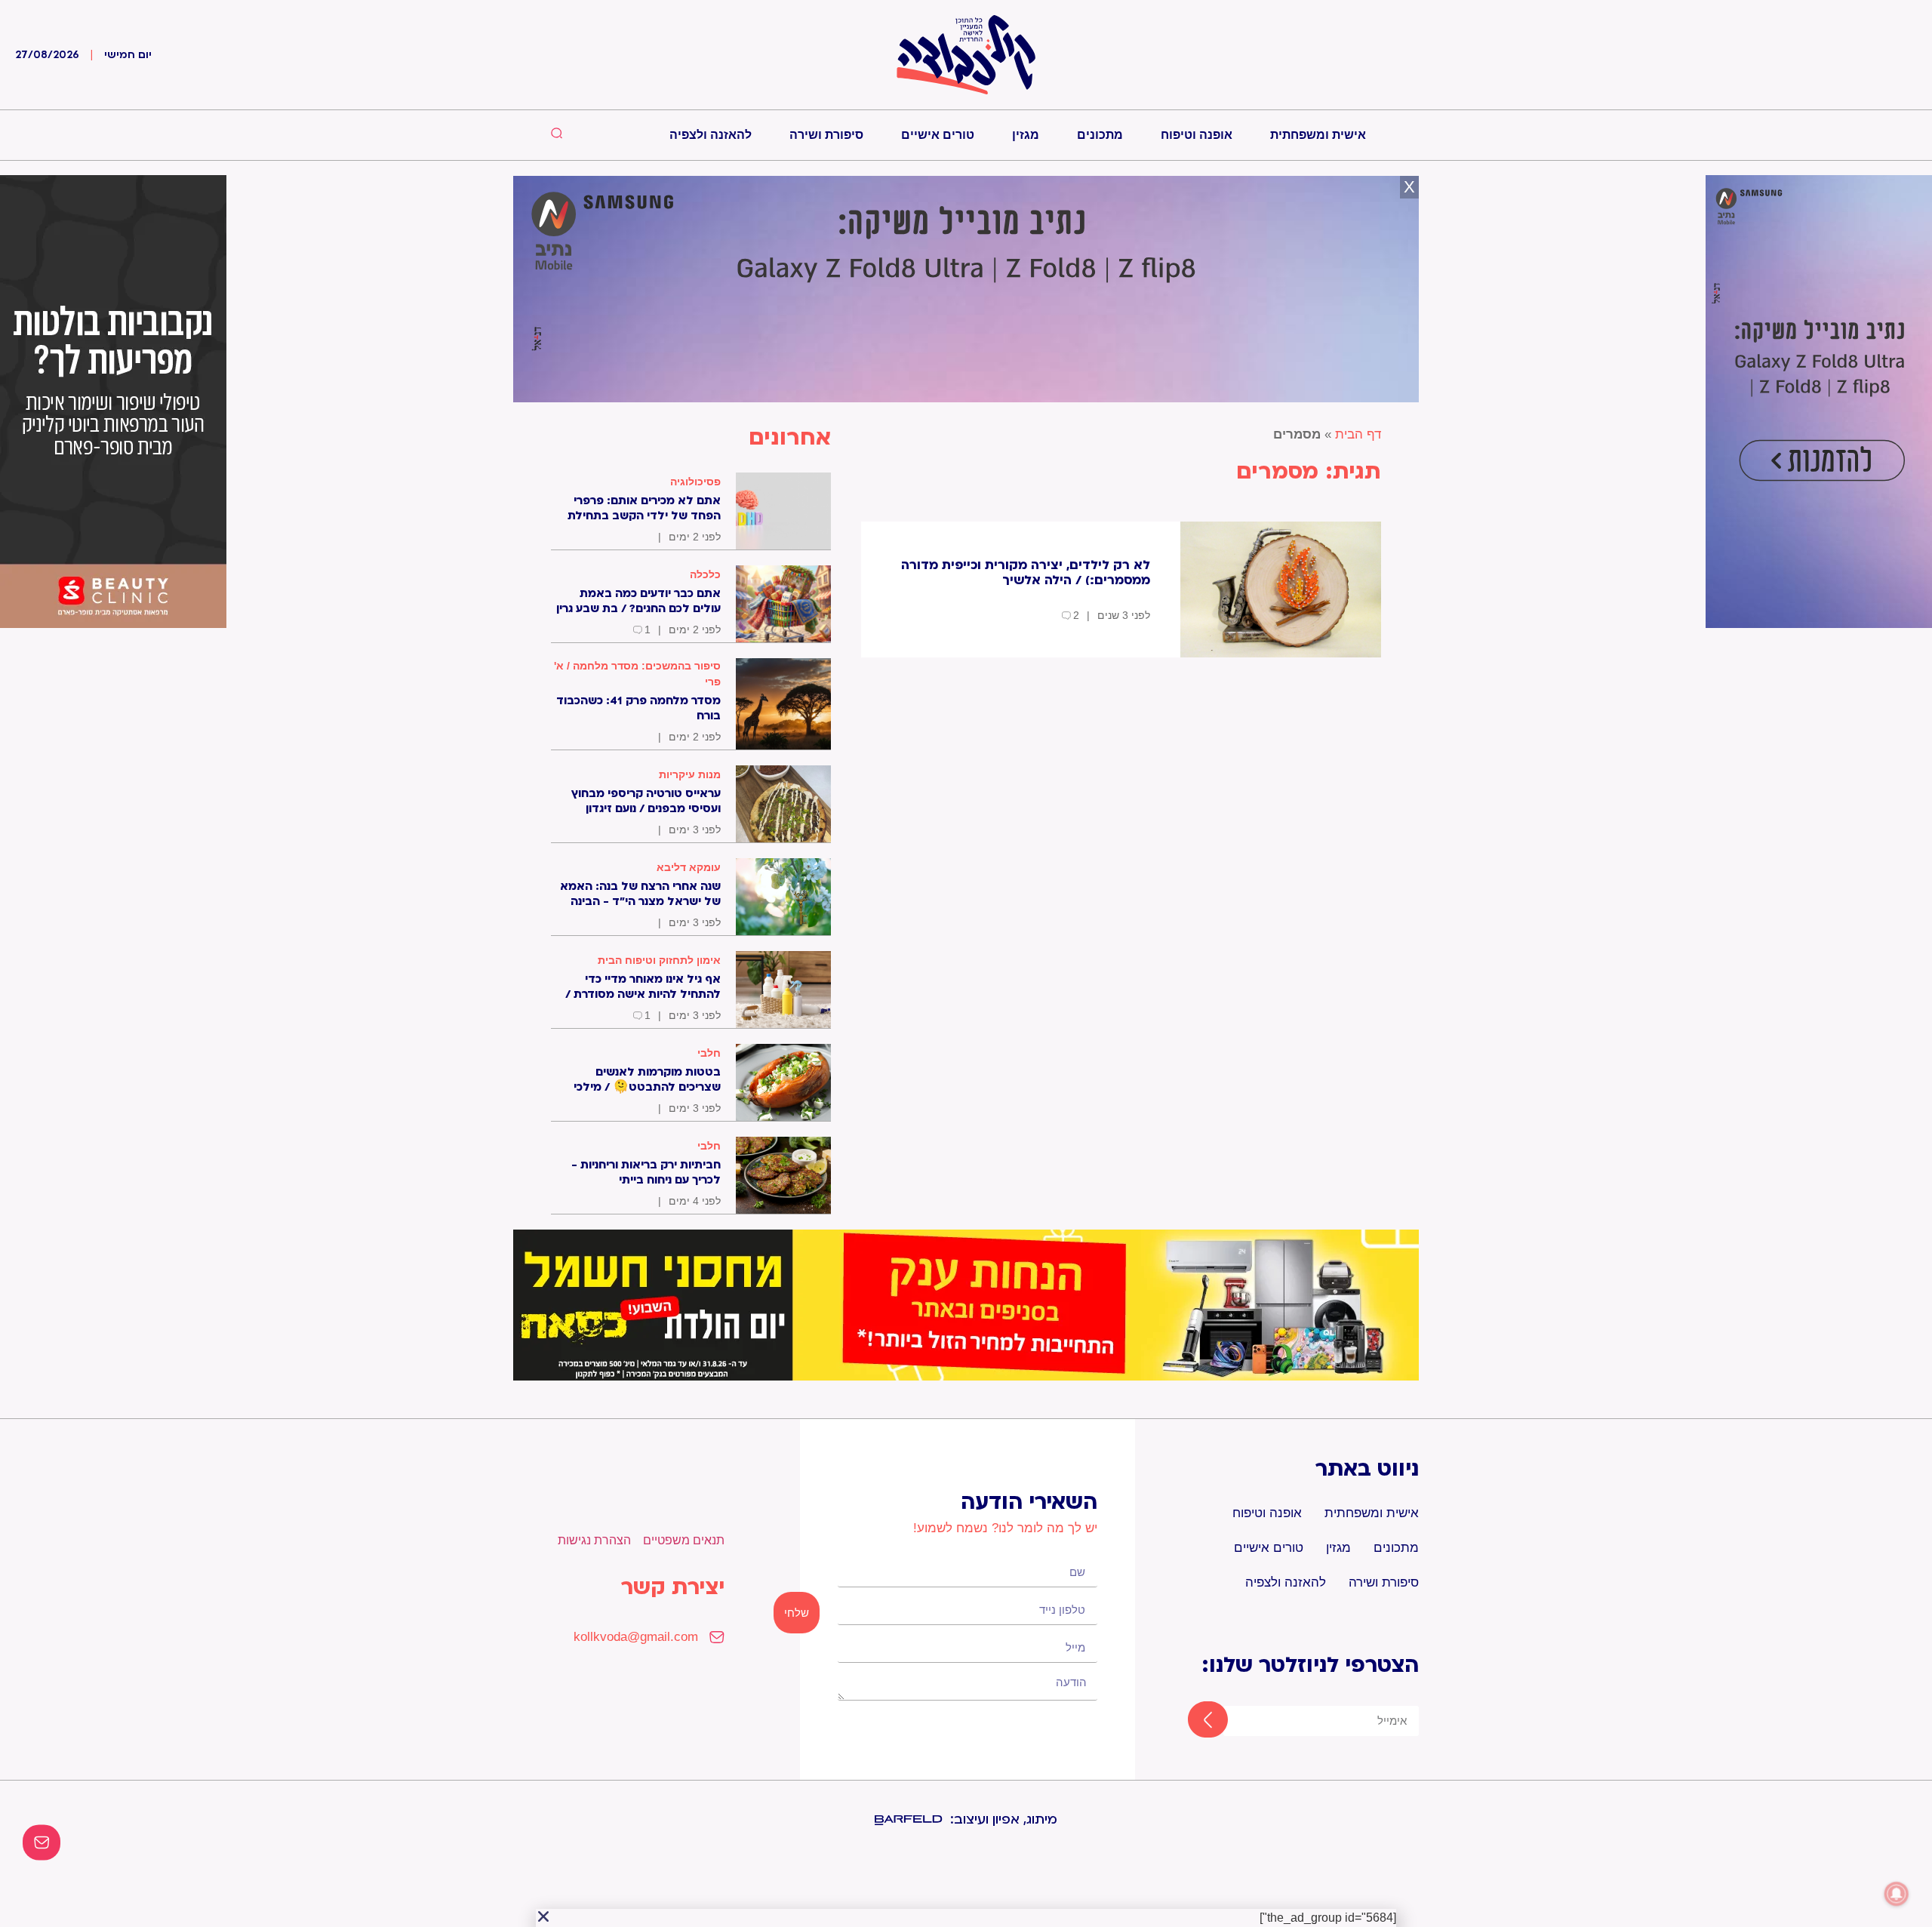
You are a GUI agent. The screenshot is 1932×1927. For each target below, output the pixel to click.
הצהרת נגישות (594, 1540)
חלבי (709, 1053)
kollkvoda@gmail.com (636, 1637)
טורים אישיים (938, 135)
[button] (543, 1916)
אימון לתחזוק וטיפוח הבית (659, 960)
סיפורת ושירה (826, 135)
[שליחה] (1194, 1721)
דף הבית (1358, 434)
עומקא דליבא (689, 867)
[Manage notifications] (1897, 1894)
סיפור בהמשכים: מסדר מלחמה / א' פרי (637, 674)
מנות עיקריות (690, 774)
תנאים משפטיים (684, 1540)
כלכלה (705, 574)
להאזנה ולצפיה (711, 135)
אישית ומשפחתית (1318, 135)
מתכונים (1100, 135)
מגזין (1026, 135)
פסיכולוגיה (695, 482)
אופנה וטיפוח (1197, 135)
